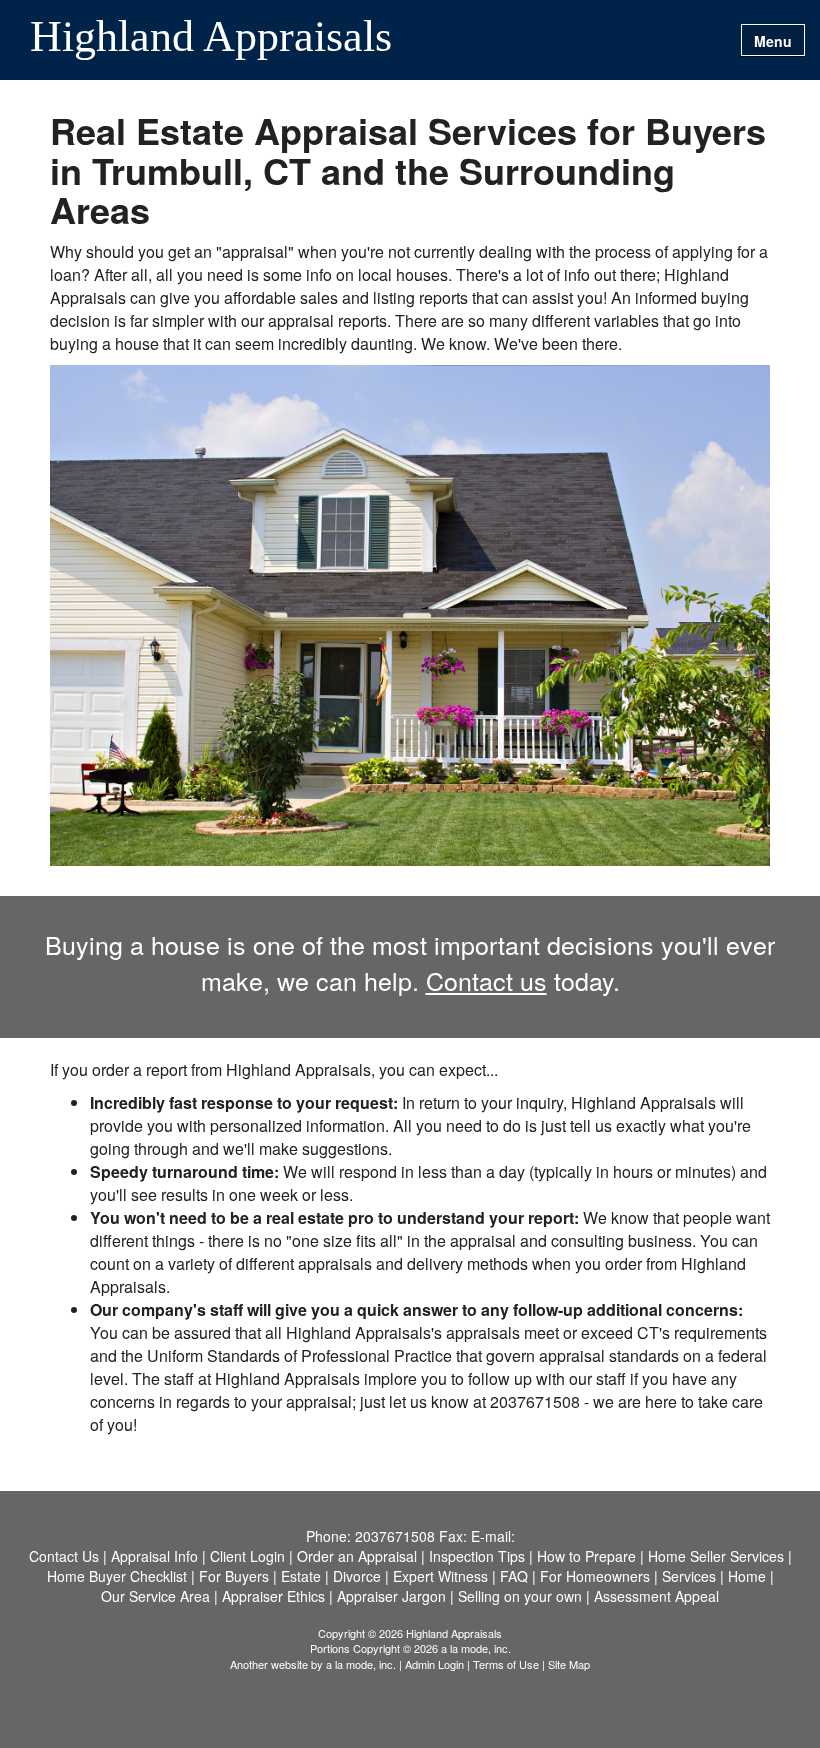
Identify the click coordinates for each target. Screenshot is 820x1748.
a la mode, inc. (361, 1664)
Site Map (569, 1664)
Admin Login (434, 1664)
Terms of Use (506, 1664)
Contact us (486, 980)
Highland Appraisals (211, 38)
